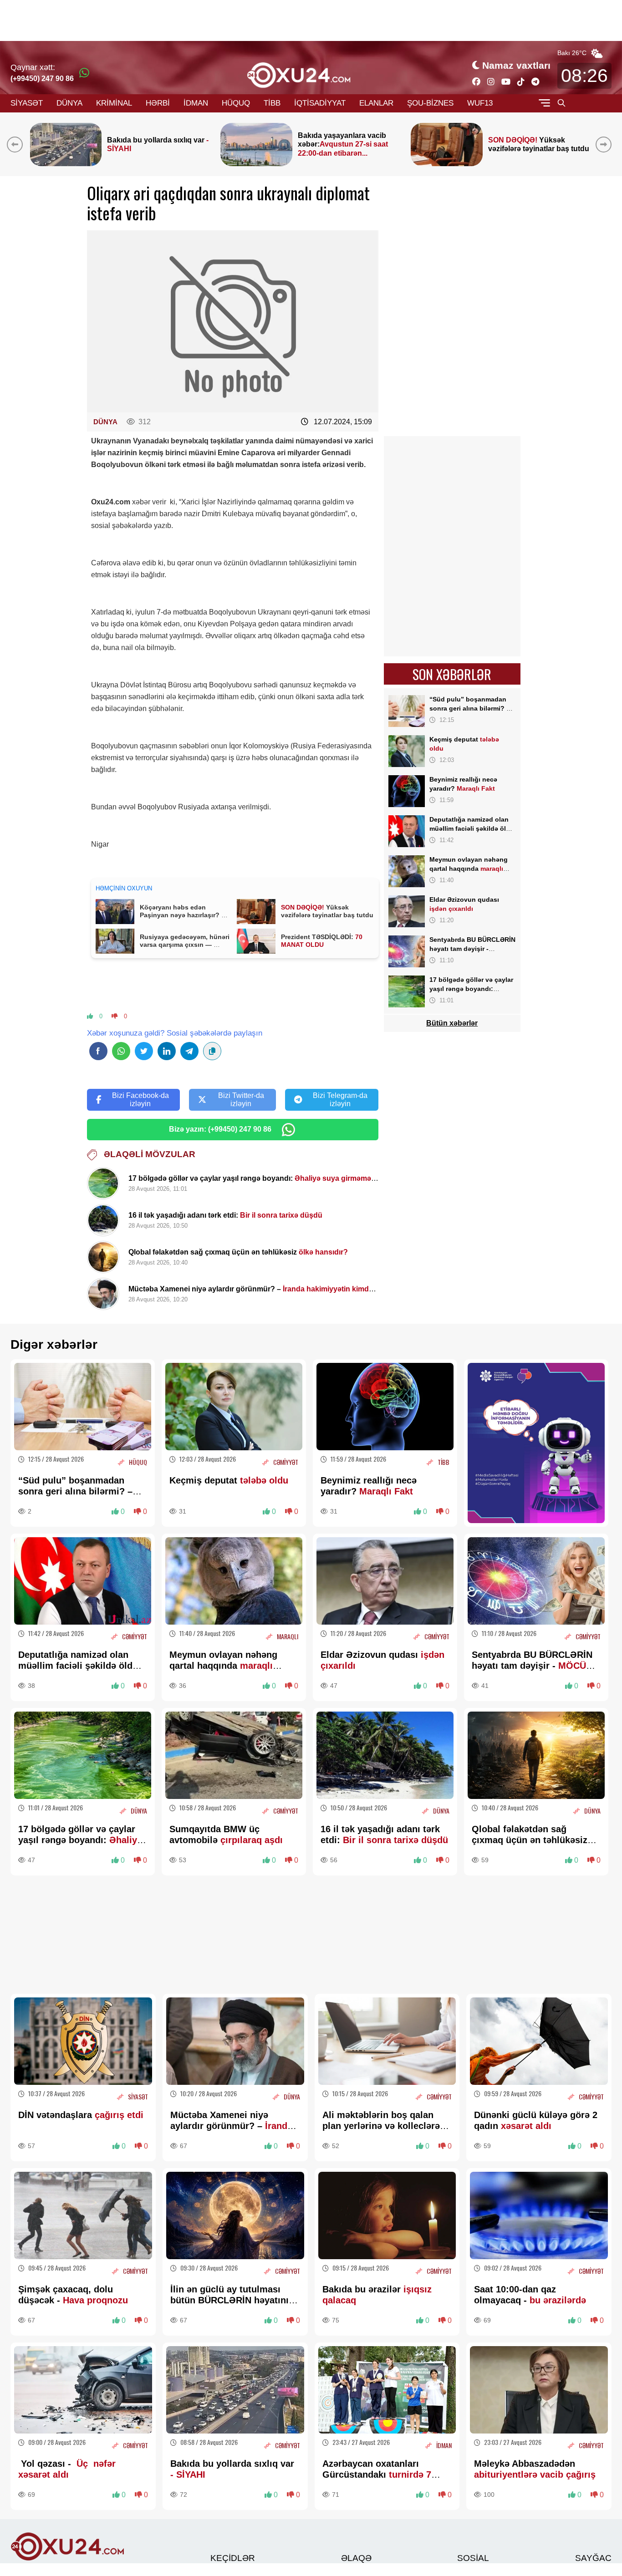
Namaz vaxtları (516, 65)
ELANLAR (376, 103)
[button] (605, 144)
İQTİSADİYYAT (320, 103)
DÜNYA (69, 103)
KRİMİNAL (114, 103)
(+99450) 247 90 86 (42, 79)
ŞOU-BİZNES (430, 103)
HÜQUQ (236, 103)
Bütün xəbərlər (452, 1023)
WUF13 (480, 103)
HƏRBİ (158, 103)
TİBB (272, 103)
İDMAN (196, 103)
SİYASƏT (27, 103)
